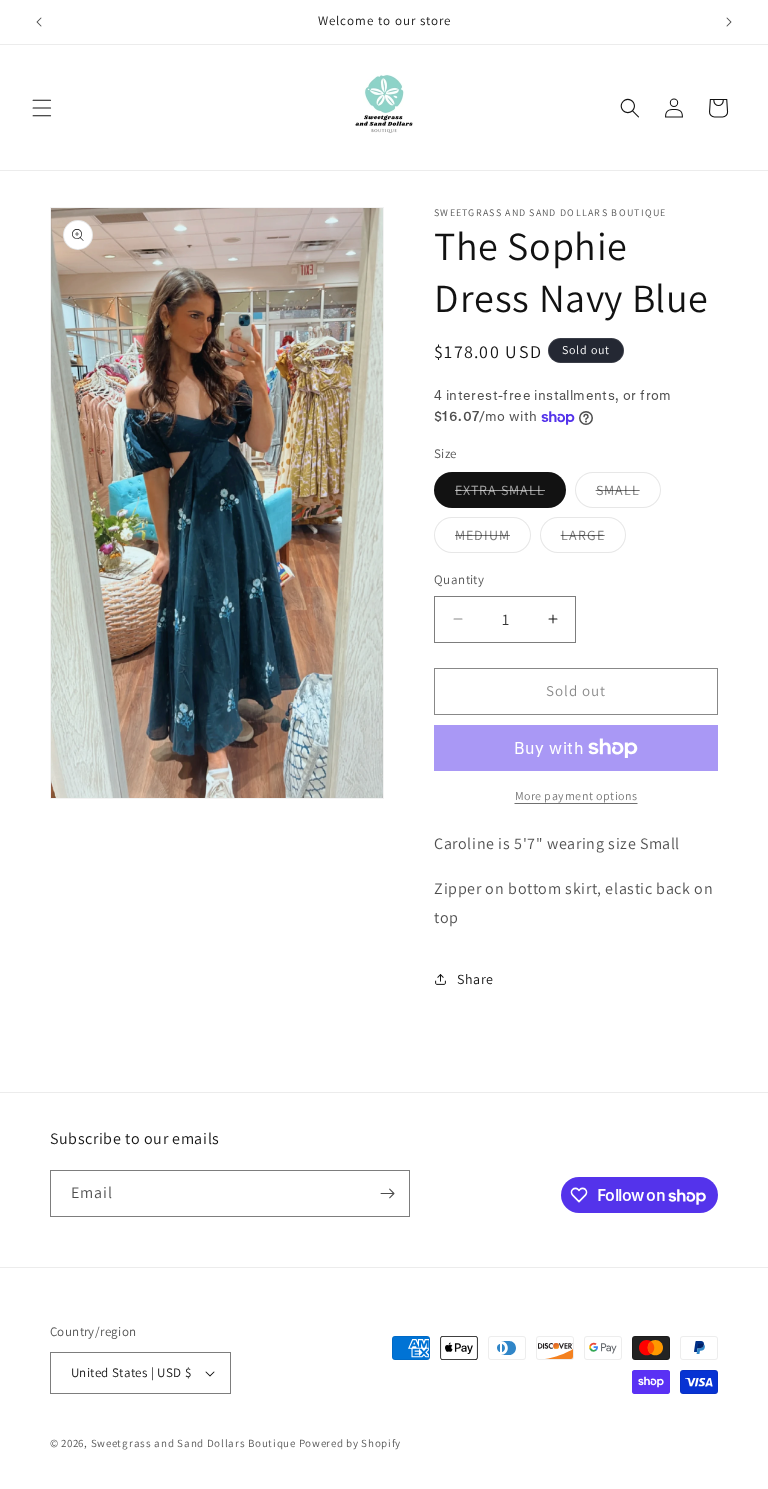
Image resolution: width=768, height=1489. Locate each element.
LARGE (593, 539)
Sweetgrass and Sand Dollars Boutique (193, 1443)
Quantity (459, 579)
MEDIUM (493, 539)
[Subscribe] (387, 1193)
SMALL (628, 494)
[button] (42, 108)
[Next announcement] (729, 22)
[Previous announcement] (39, 22)
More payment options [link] (576, 795)
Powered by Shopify (350, 1443)
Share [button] (475, 979)
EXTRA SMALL (510, 494)
